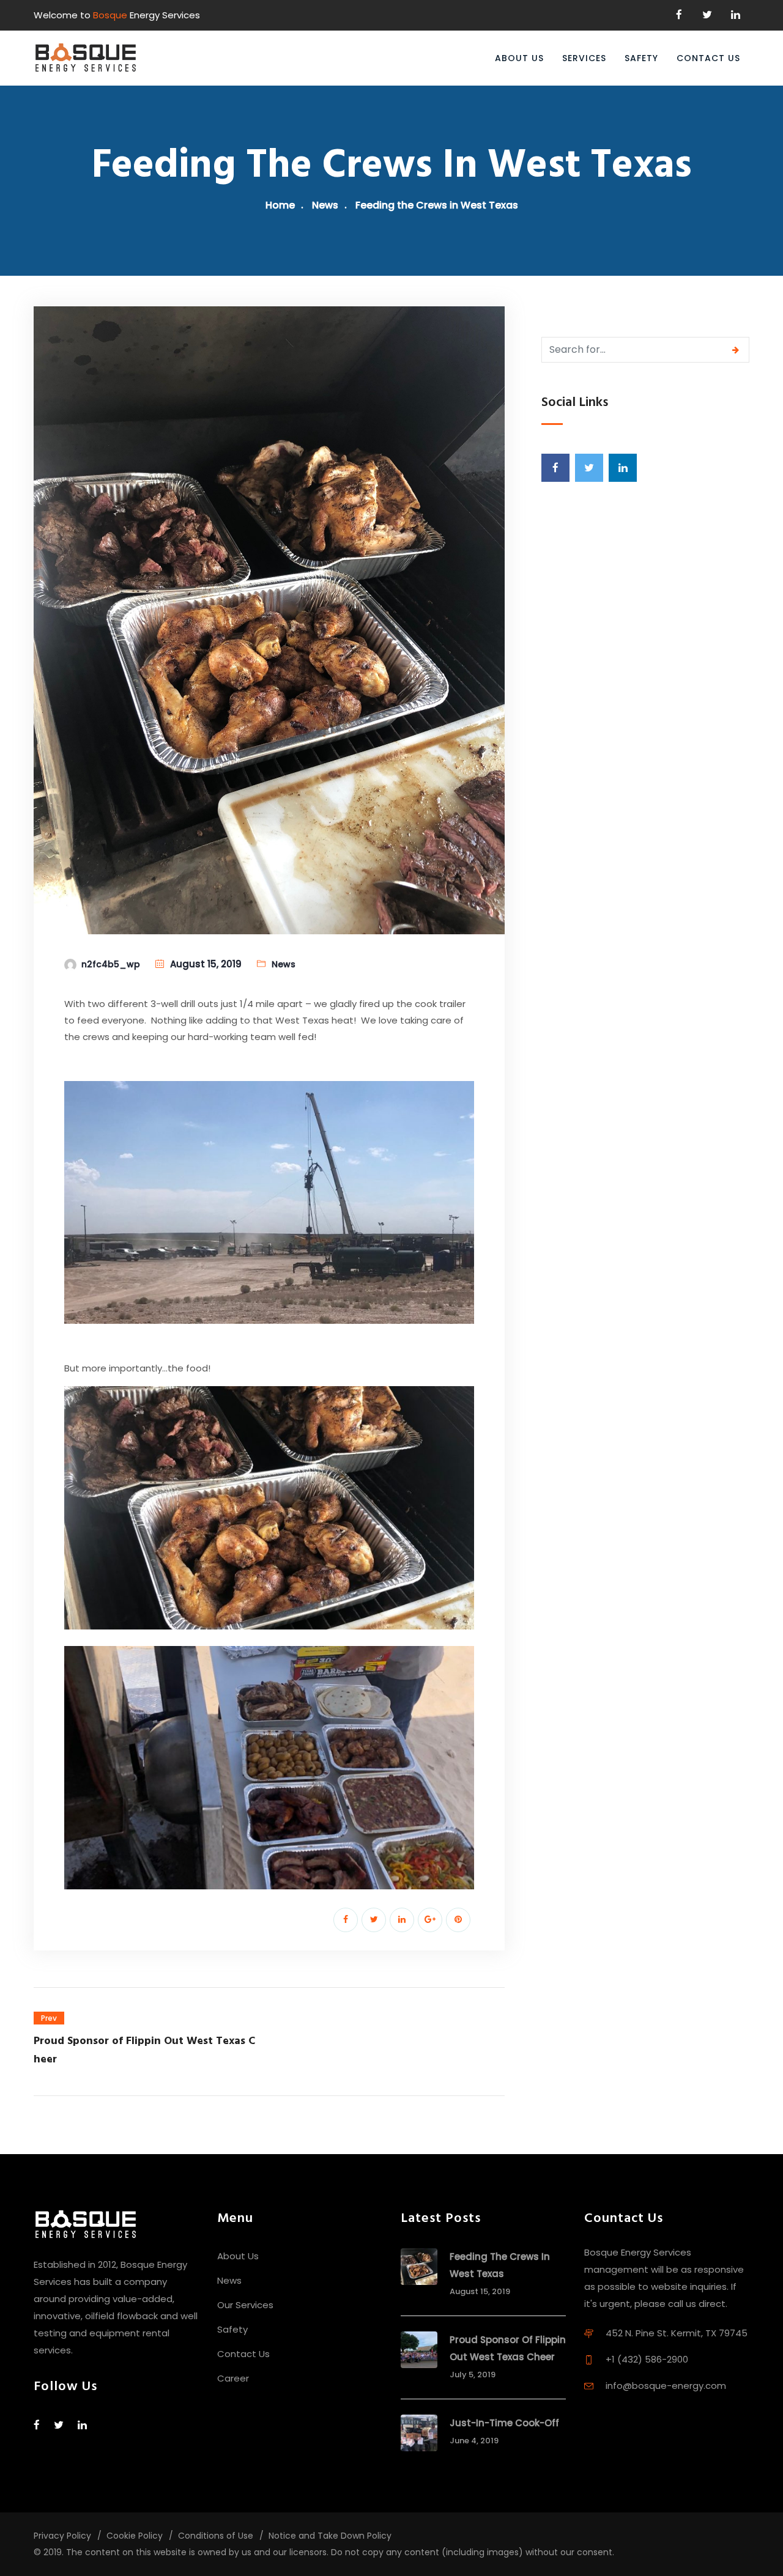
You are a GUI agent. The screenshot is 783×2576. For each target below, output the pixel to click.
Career (233, 2378)
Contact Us (708, 58)
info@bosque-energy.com (666, 2386)
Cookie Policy (135, 2536)
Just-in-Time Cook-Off (504, 2423)
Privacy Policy (62, 2536)
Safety (641, 58)
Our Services (245, 2305)
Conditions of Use (216, 2536)
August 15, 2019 (206, 964)
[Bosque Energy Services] (86, 58)
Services (584, 58)
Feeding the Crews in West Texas (500, 2265)
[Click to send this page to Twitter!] (374, 1920)
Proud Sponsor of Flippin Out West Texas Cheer (508, 2348)
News (325, 205)
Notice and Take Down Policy (330, 2536)
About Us (519, 58)
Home (280, 205)
